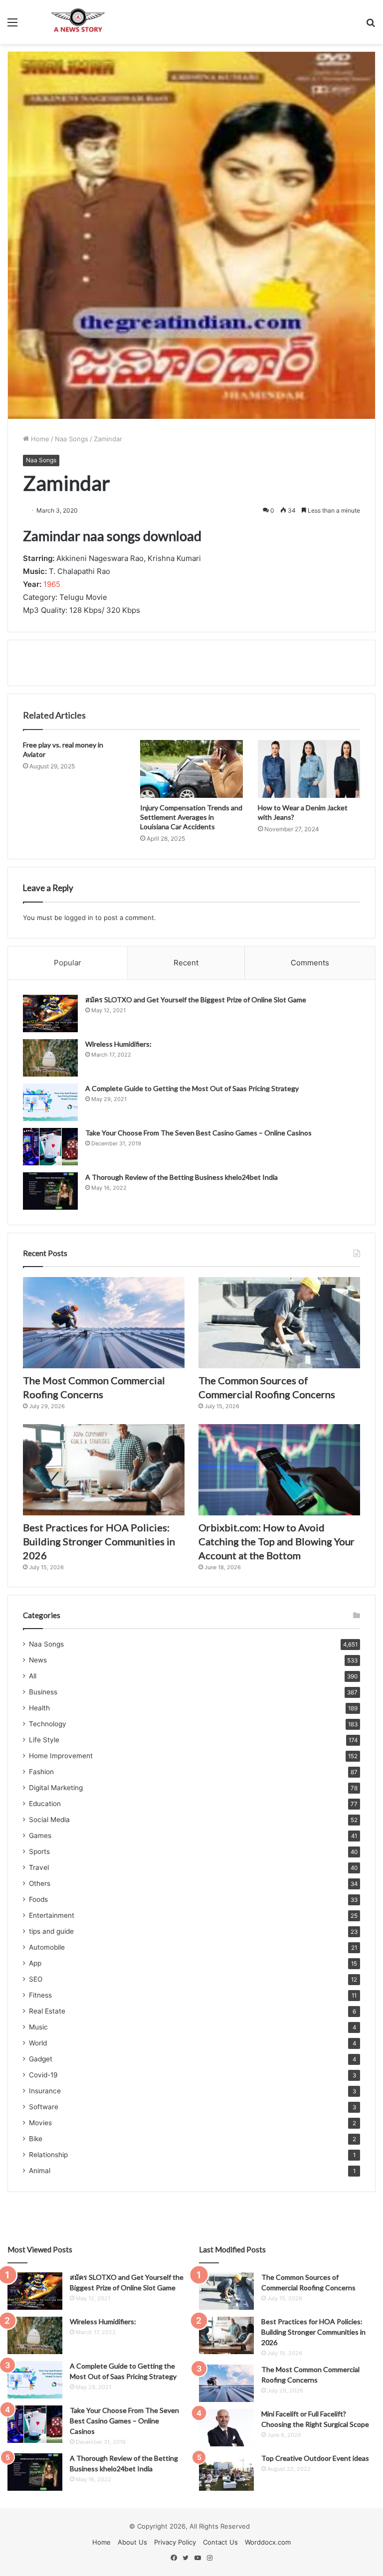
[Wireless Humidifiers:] (50, 1058)
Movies (40, 2123)
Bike (36, 2139)
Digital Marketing (56, 1788)
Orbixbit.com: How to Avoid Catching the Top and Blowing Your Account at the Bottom (277, 1541)
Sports (39, 1851)
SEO (36, 1979)
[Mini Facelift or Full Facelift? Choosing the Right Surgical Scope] (226, 2428)
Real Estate (47, 2011)
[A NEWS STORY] (78, 22)
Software (44, 2107)
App (35, 1963)
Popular (68, 963)
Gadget (41, 2059)
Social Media (49, 1820)
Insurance (45, 2091)
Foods (38, 1899)
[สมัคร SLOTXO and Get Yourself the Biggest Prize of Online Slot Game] (50, 1013)
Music (38, 2027)
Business (43, 1692)
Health (39, 1708)
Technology (48, 1724)
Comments (310, 963)
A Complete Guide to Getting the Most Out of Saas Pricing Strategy (192, 1088)
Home (39, 439)
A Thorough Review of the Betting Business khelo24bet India (182, 1177)
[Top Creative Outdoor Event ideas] (226, 2472)
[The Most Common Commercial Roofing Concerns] (104, 1323)
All (33, 1676)
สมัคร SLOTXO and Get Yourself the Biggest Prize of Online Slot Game (196, 1000)
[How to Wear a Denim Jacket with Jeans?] (309, 769)
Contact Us (220, 2542)
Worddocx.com (268, 2542)
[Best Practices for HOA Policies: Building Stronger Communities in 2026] (104, 1470)
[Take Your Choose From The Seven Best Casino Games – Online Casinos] (50, 1147)
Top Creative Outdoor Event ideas (315, 2458)
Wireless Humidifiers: (118, 1044)
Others (40, 1883)
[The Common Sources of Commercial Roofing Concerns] (279, 1323)
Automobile (47, 1947)
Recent (186, 963)
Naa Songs (72, 439)
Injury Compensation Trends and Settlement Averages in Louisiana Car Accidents (191, 817)
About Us (132, 2542)
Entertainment (52, 1915)
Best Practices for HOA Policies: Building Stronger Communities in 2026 (99, 1541)
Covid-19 (43, 2075)
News (38, 1660)
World (38, 2043)
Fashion (41, 1772)
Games (40, 1836)
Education (45, 1804)
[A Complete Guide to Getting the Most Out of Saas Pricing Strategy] (50, 1102)
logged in (79, 918)
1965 (52, 584)
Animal (40, 2171)
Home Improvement (61, 1756)
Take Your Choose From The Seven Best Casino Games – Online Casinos (198, 1133)
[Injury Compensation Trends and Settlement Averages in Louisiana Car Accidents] (191, 769)
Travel (39, 1867)
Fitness (40, 1995)
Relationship (48, 2155)
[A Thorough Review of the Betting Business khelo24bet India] (50, 1191)
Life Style (44, 1740)
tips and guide (51, 1931)
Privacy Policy (175, 2542)
